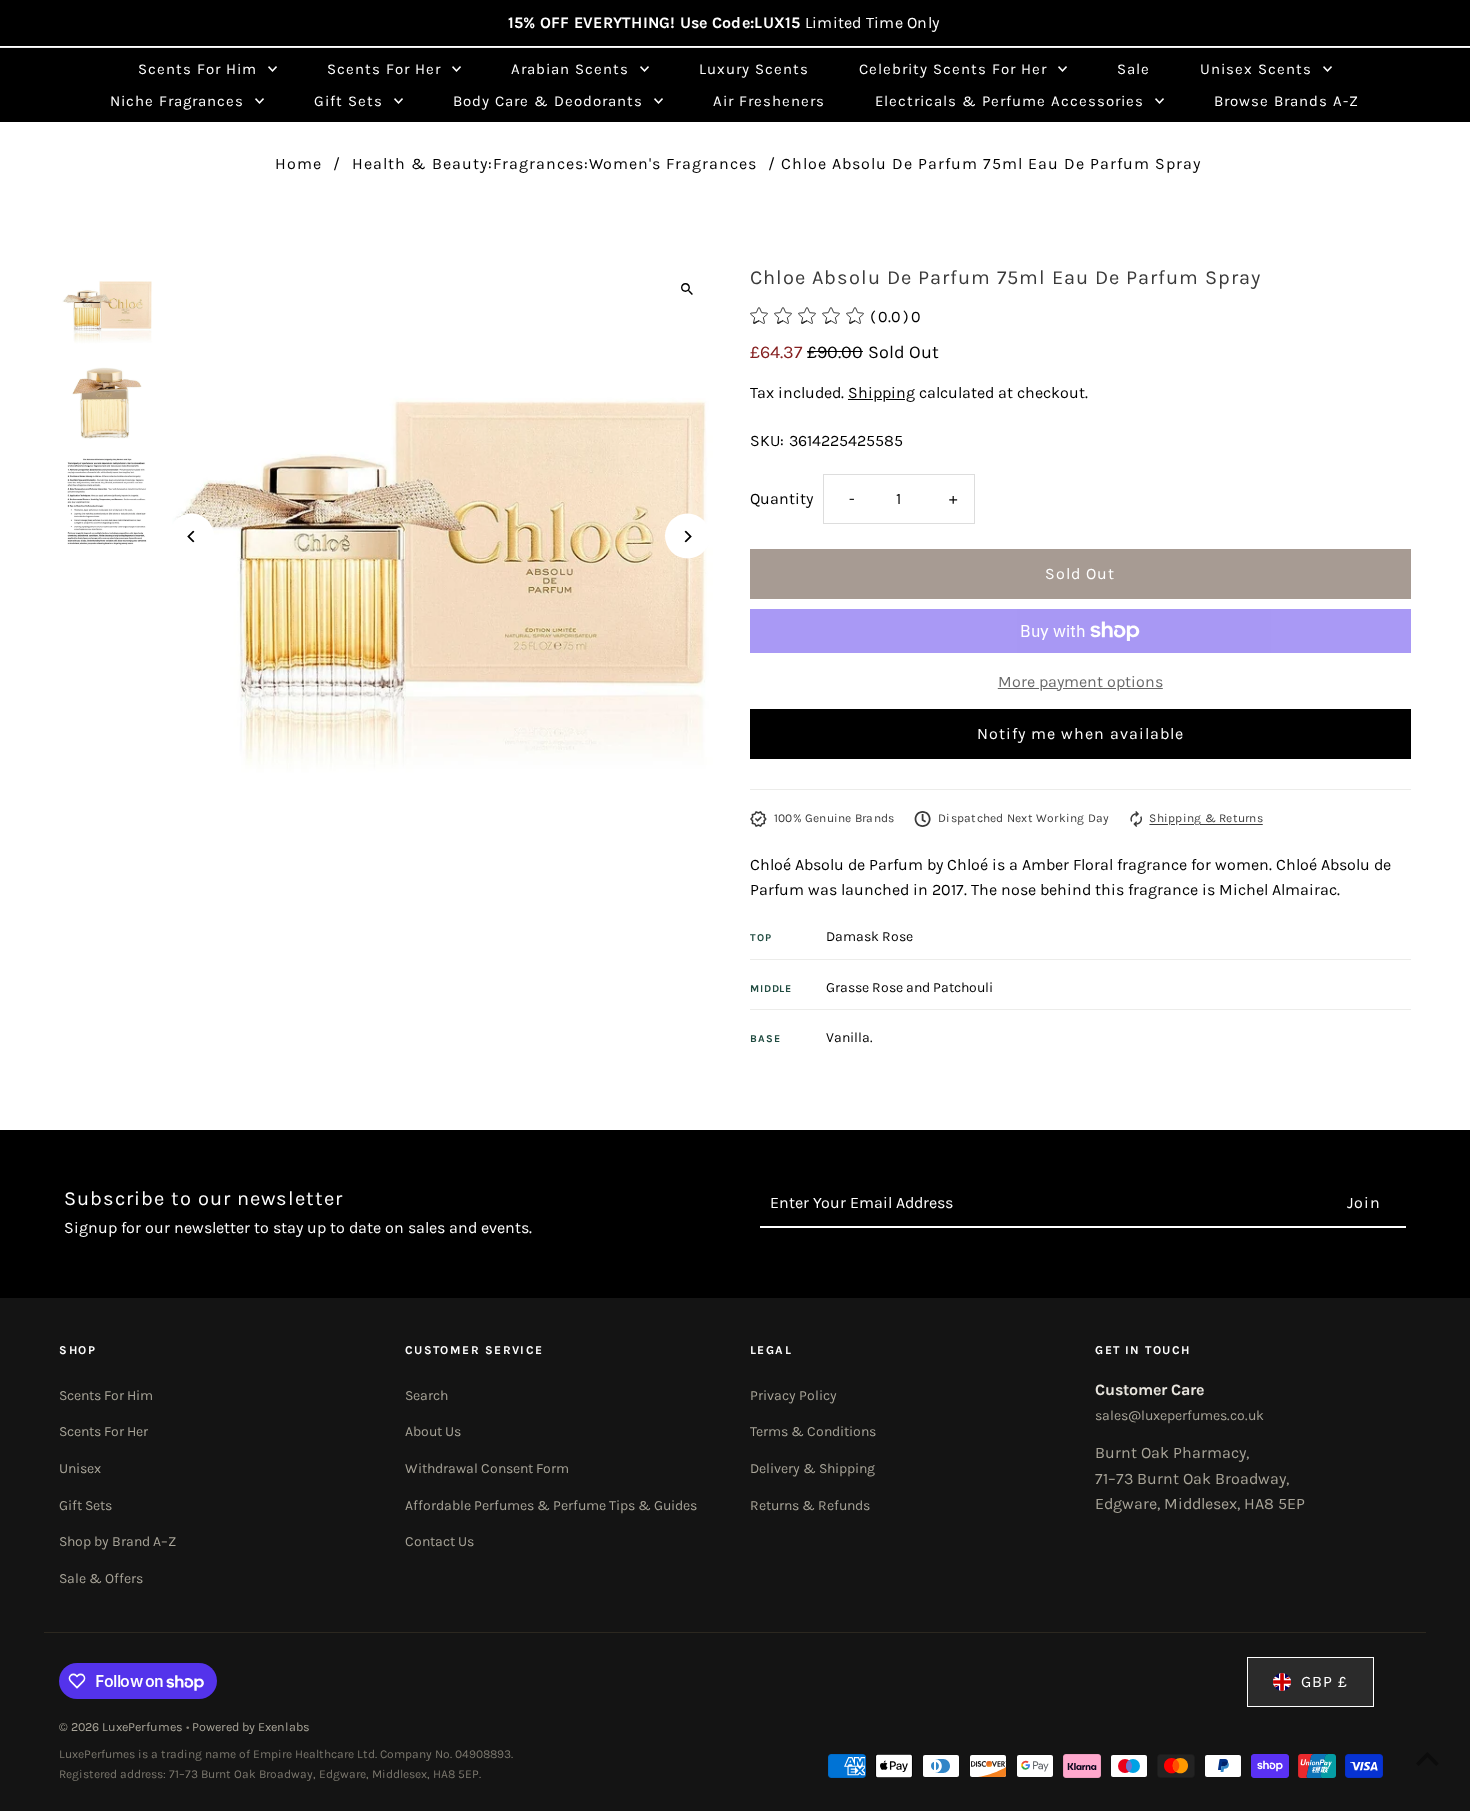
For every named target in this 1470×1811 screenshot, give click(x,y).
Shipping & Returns (1205, 818)
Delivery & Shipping (812, 1468)
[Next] (687, 536)
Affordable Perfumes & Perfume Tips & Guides (551, 1505)
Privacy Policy (793, 1395)
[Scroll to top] (1427, 1758)
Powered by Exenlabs (251, 1727)
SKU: (767, 440)
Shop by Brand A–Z (117, 1541)
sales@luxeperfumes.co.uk (1179, 1415)
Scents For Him (106, 1395)
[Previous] (191, 536)
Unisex (80, 1468)
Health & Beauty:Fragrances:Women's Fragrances (554, 163)
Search (426, 1395)
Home (298, 163)
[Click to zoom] (687, 288)
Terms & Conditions (813, 1431)
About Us (433, 1431)
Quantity (781, 498)
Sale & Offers (101, 1578)
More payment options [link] (1080, 681)
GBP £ (1324, 1681)
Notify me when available (1080, 733)
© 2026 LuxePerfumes (122, 1727)
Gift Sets (85, 1505)
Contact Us (439, 1541)
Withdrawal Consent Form (487, 1468)
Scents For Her (103, 1431)
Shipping (881, 392)
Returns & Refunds (810, 1505)
